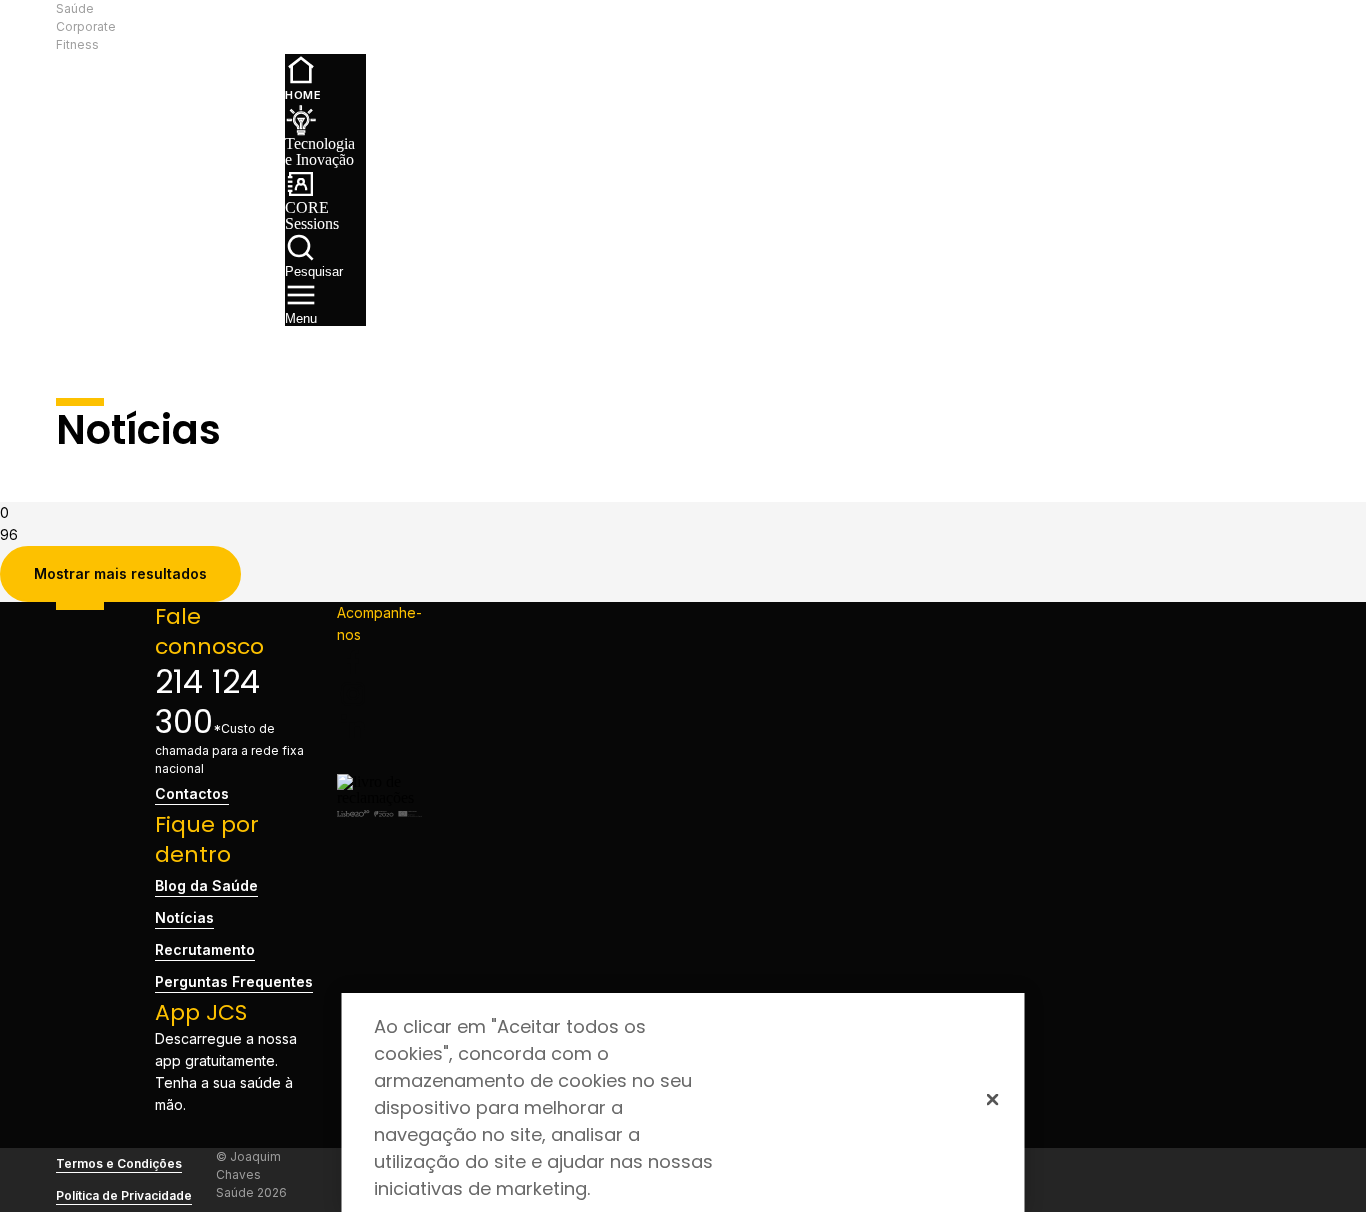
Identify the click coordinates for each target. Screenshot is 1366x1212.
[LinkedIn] (379, 726)
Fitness (77, 44)
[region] (683, 1102)
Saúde (75, 8)
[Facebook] (379, 662)
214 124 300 (207, 701)
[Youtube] (379, 758)
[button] (204, 27)
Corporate (86, 26)
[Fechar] (993, 1099)
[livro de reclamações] (379, 797)
